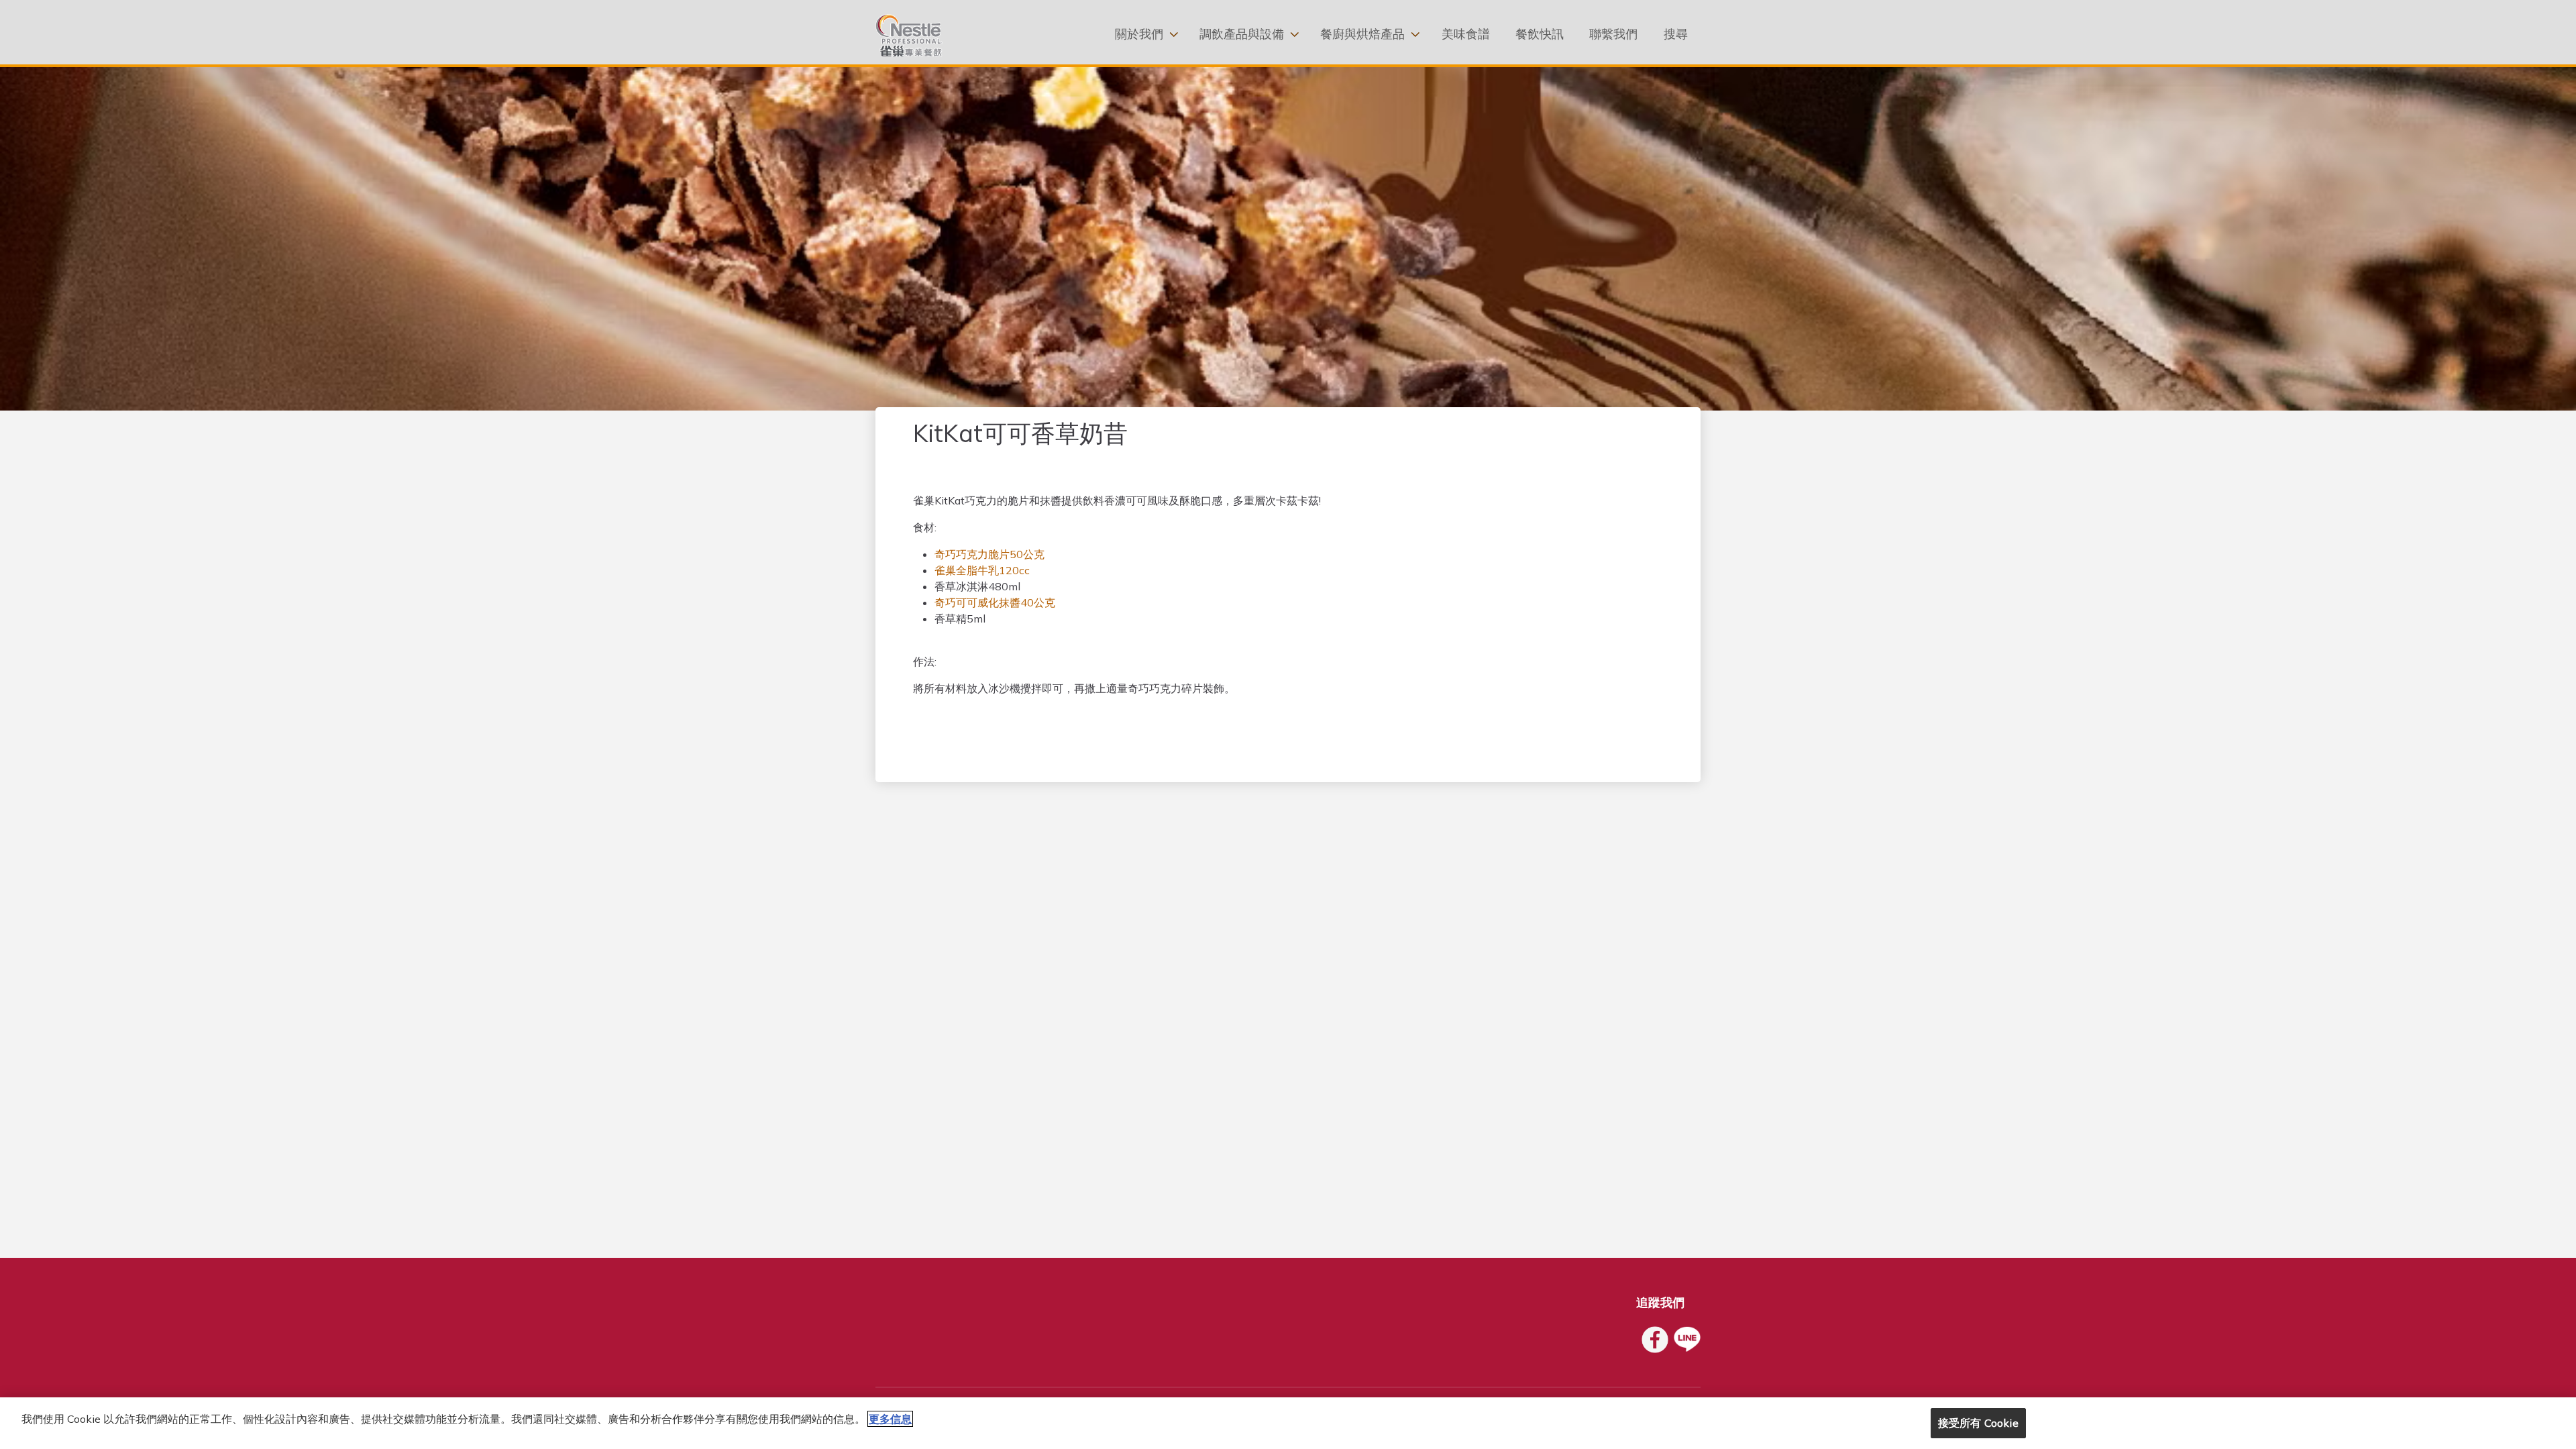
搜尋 (1676, 34)
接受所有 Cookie (1978, 1423)
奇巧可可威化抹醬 (977, 602)
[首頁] (909, 36)
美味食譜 (1466, 34)
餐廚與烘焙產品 (1362, 34)
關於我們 (1139, 34)
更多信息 (890, 1419)
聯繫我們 (1613, 34)
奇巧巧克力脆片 (972, 554)
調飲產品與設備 (1242, 34)
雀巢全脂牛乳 (967, 570)
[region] (1288, 1423)
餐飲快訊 (1540, 34)
